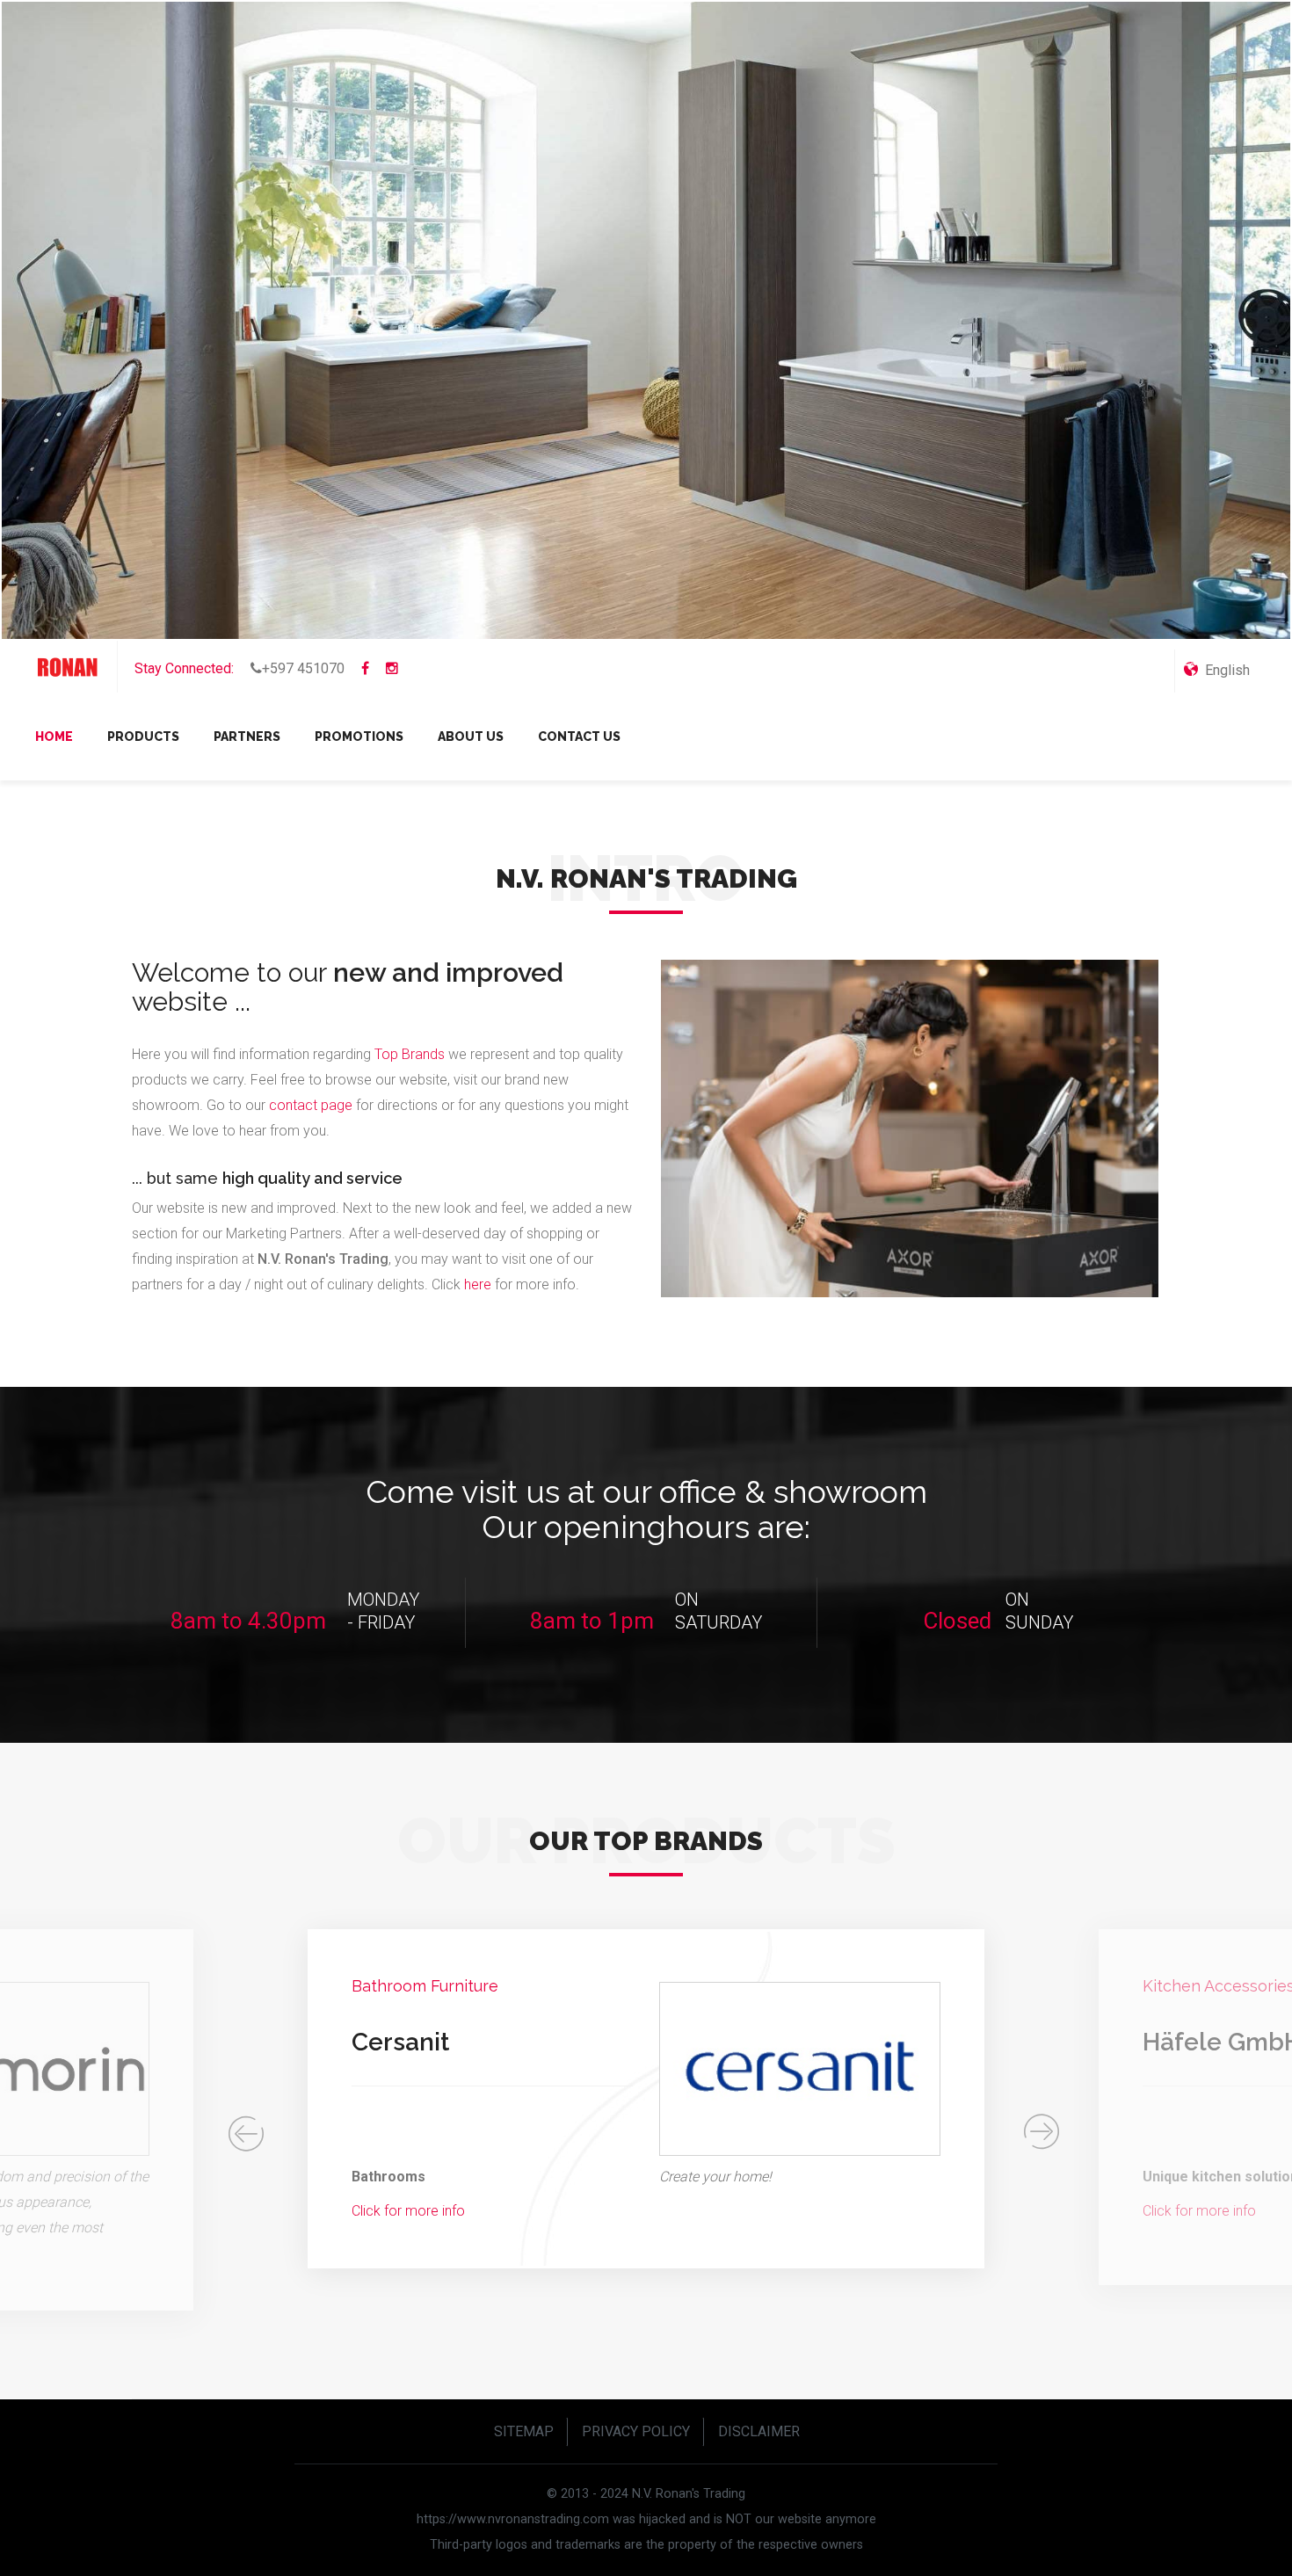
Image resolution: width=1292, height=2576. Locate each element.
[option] (541, 2099)
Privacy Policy (636, 2431)
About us (471, 737)
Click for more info (304, 2211)
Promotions (359, 737)
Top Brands (410, 1054)
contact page (311, 1105)
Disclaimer (759, 2431)
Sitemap (524, 2431)
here (479, 1284)
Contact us (579, 737)
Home (54, 737)
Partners (247, 737)
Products (143, 737)
